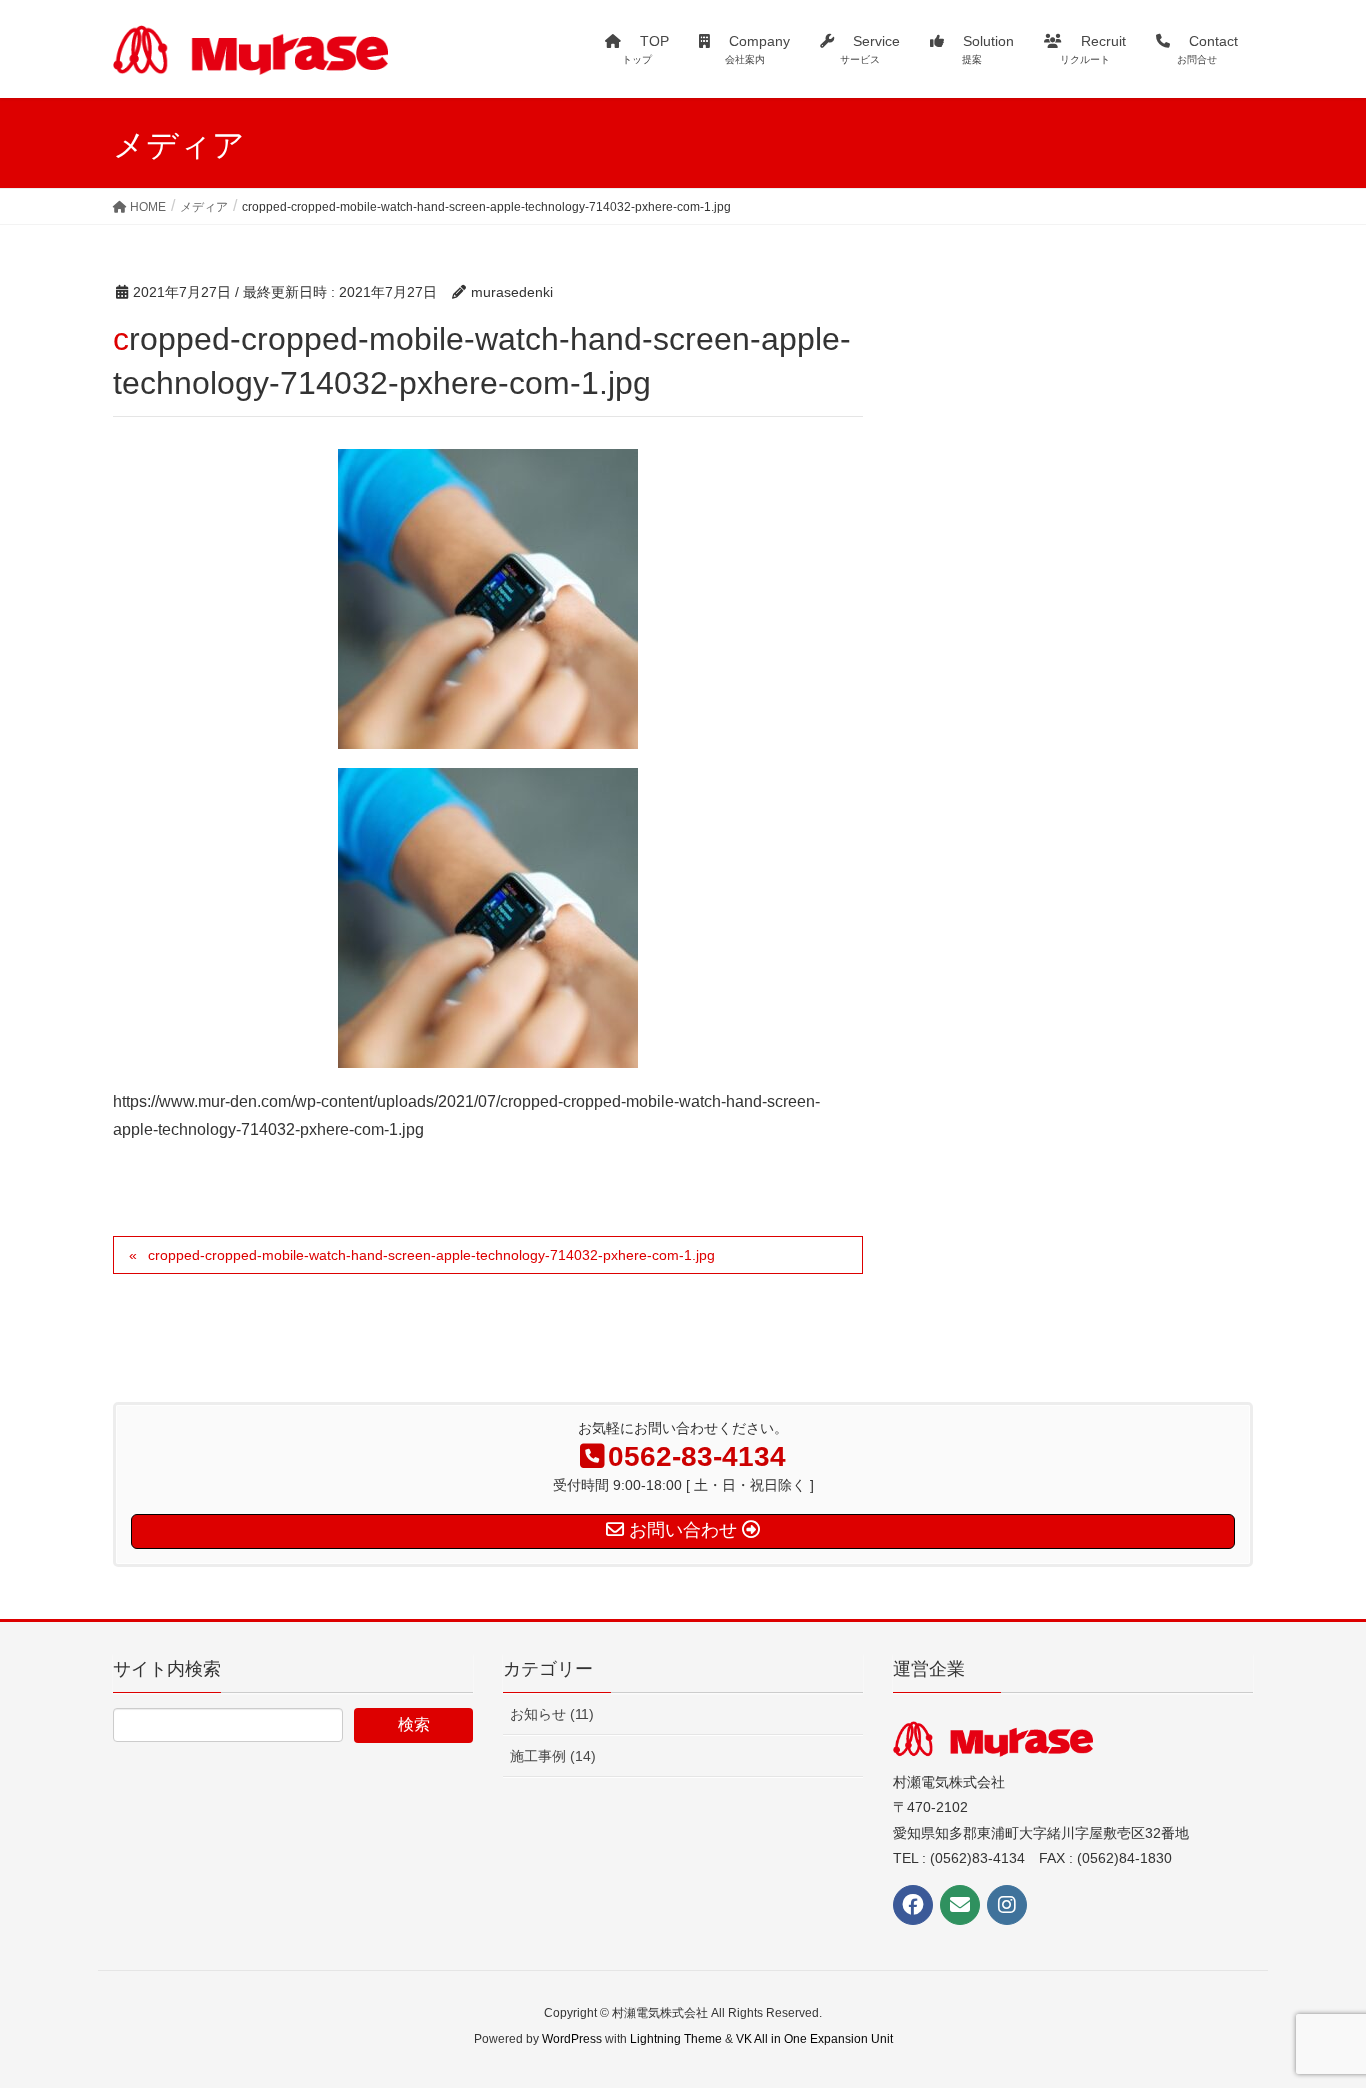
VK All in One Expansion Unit (814, 2039)
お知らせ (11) (552, 1714)
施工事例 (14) (553, 1756)
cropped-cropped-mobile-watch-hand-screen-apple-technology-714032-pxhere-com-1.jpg (431, 1255)
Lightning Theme (676, 2039)
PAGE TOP (1315, 2007)
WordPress (572, 2039)
